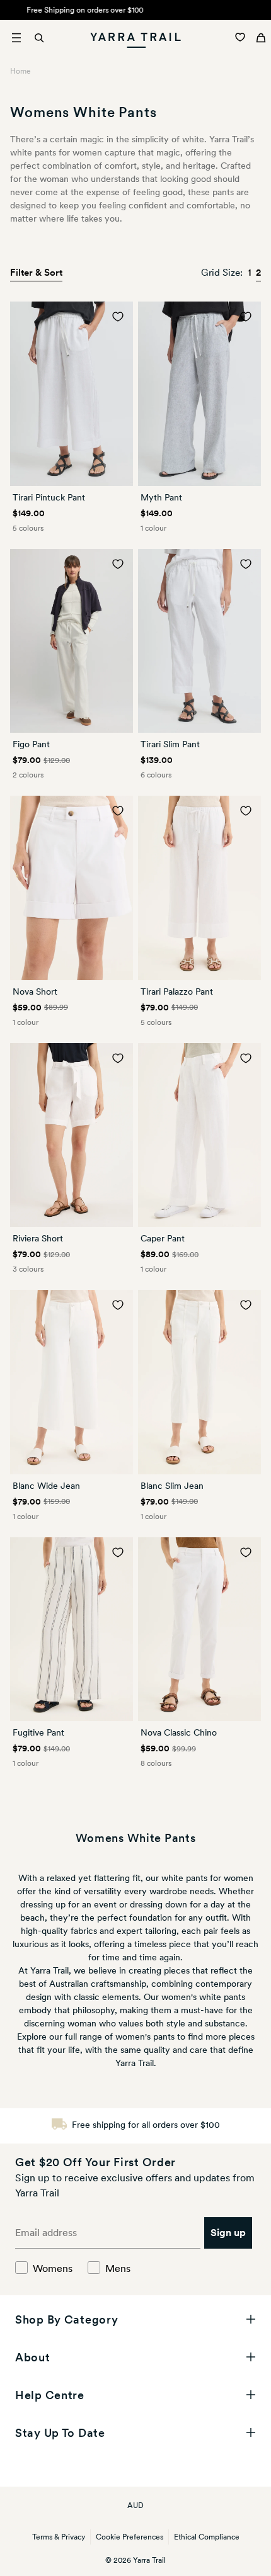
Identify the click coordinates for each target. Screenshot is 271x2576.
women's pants (145, 2037)
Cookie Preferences (130, 2537)
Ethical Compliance (207, 2537)
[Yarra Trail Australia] (136, 38)
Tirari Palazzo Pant (177, 991)
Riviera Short (38, 1238)
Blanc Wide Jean (46, 1486)
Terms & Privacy (59, 2537)
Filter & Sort (36, 273)
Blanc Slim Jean (172, 1486)
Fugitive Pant (38, 1732)
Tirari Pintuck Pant (49, 497)
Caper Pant (163, 1238)
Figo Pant (31, 744)
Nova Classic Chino (179, 1732)
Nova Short (35, 991)
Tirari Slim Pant (170, 744)
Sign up (228, 2233)
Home (20, 71)
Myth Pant (161, 497)
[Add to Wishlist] (118, 317)
